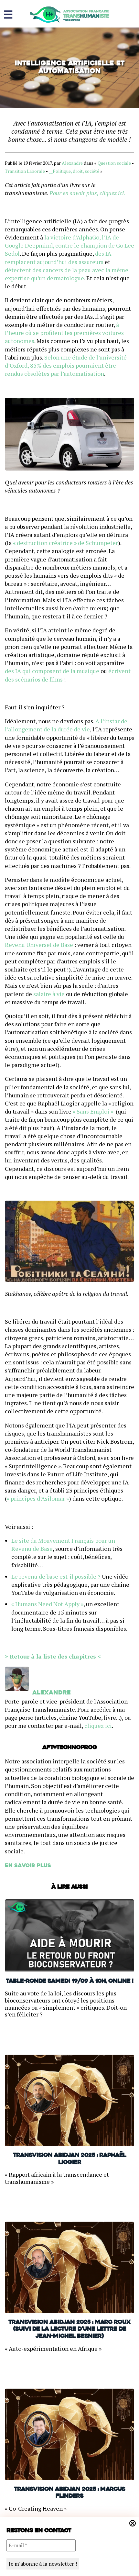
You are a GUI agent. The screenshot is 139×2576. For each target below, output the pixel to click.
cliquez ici (98, 1726)
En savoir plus (28, 1866)
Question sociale (114, 163)
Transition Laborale (25, 171)
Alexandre (72, 163)
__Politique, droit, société (74, 171)
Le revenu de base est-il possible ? (56, 1576)
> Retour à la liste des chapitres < (53, 1656)
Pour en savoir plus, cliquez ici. (87, 193)
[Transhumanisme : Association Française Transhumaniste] (69, 15)
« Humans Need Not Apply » (47, 1604)
